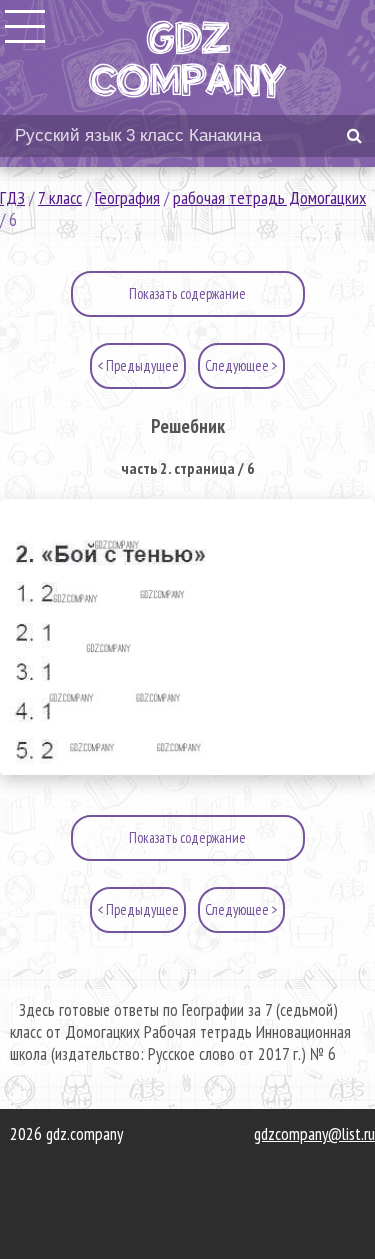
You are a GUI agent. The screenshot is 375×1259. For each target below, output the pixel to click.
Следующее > (241, 365)
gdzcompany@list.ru (314, 1134)
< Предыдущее (138, 365)
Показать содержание (187, 293)
